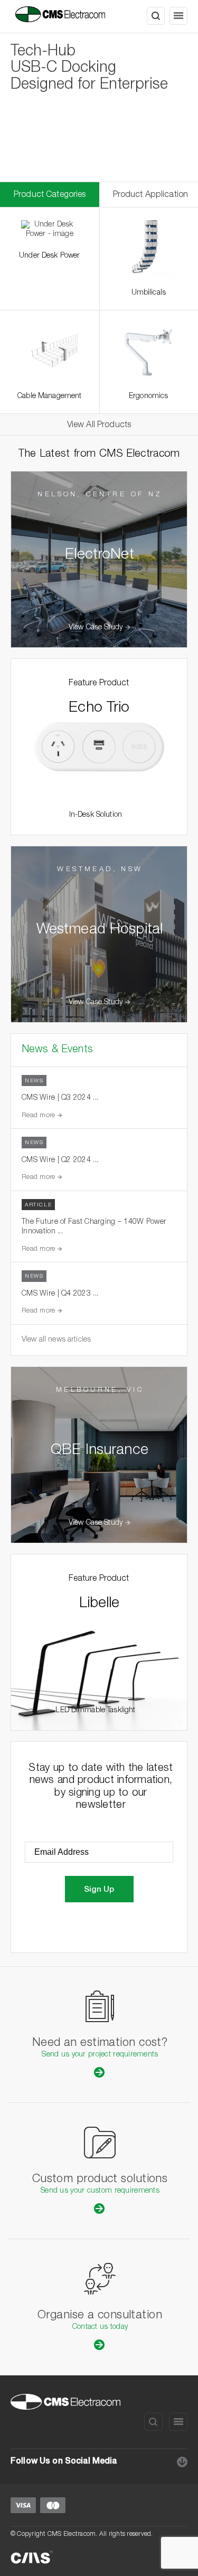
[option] (99, 107)
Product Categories (50, 195)
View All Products (99, 426)
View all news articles (56, 1340)
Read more (40, 1116)
